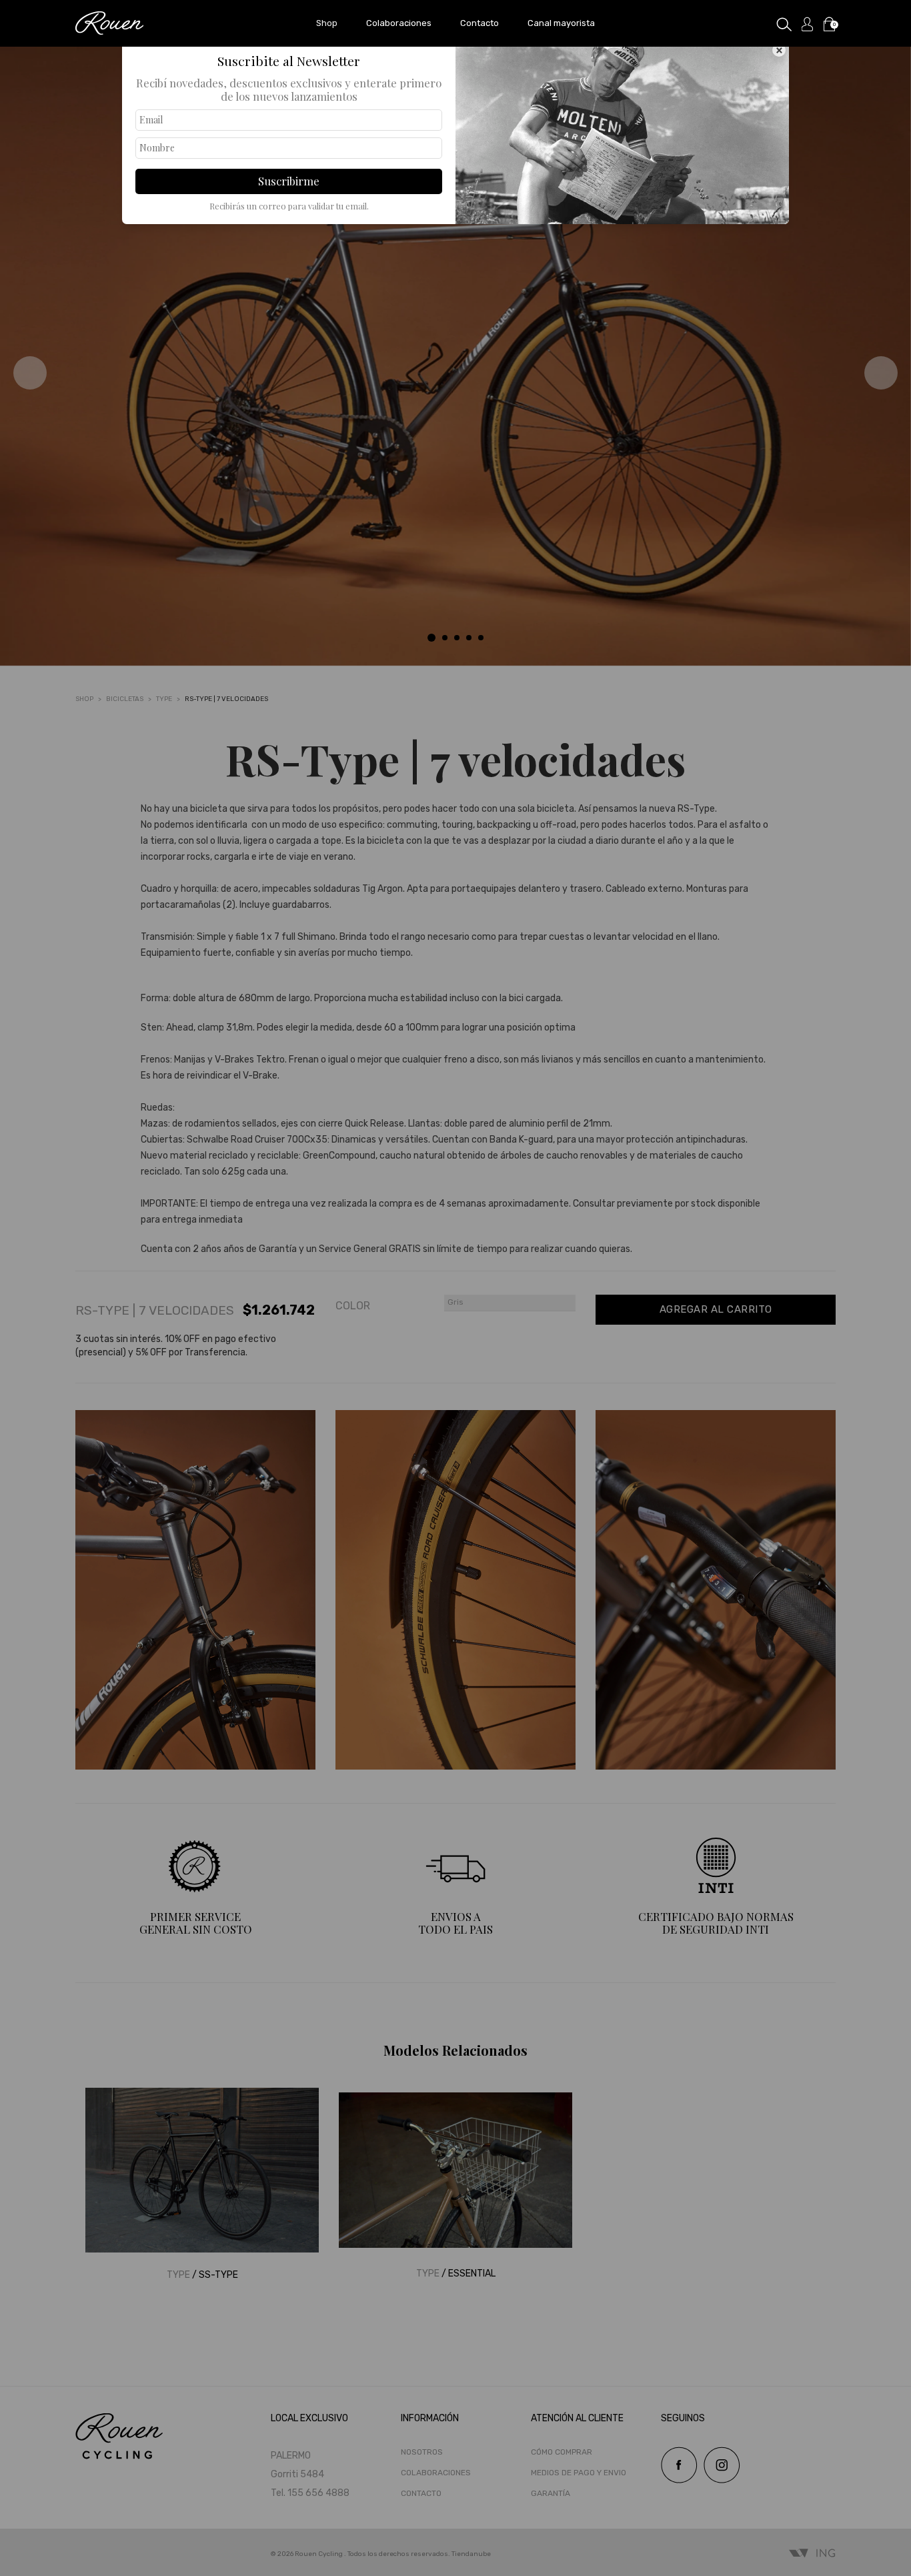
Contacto (480, 23)
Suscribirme (289, 181)
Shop (327, 23)
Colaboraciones (399, 23)
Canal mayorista (561, 23)
